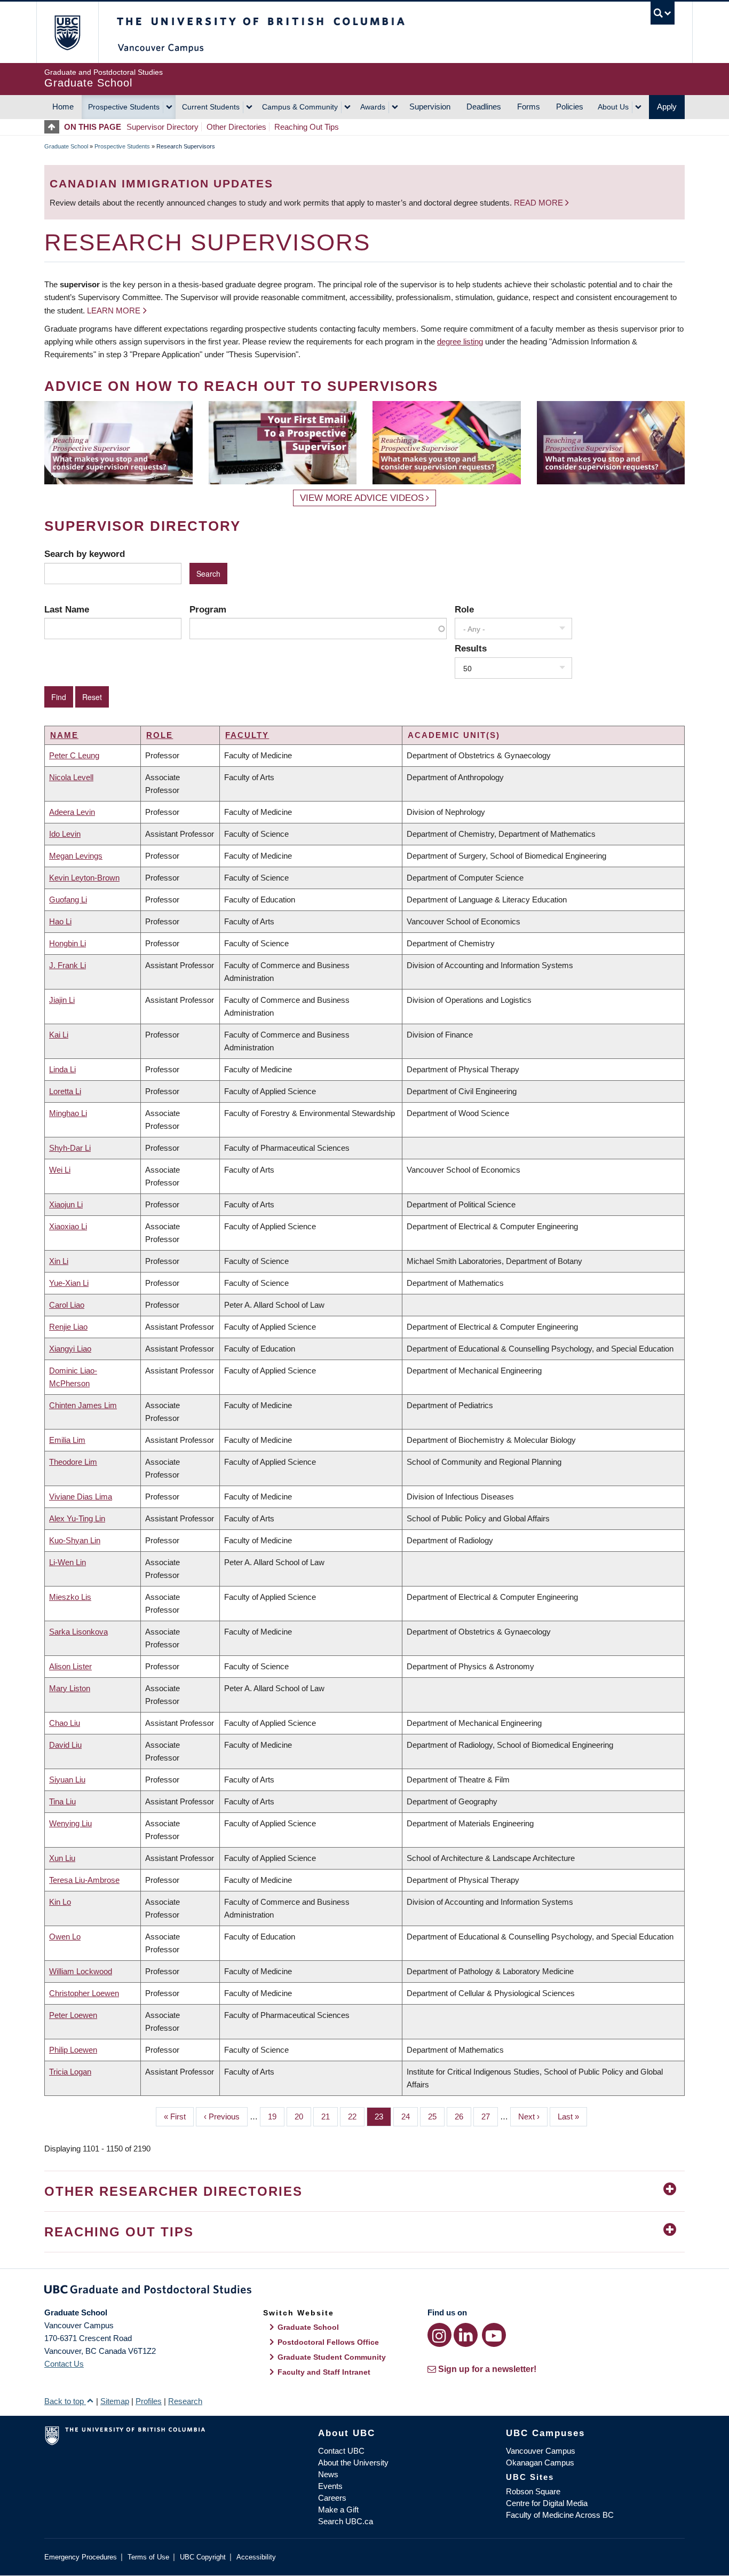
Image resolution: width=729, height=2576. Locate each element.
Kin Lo (60, 1902)
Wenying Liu (70, 1823)
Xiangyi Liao (70, 1349)
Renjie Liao (68, 1327)
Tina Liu (62, 1801)
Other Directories (236, 127)
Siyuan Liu (67, 1780)
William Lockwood (81, 1971)
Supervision (430, 107)
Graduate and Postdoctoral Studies (364, 2291)
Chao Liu (65, 1723)
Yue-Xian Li (69, 1283)
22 (356, 2116)
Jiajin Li (62, 1000)
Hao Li (60, 921)
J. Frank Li (68, 965)
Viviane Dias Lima (81, 1497)
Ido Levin (65, 834)
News (328, 2474)
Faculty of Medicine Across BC (560, 2515)
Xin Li (59, 1261)
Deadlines (484, 107)
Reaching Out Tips (307, 127)
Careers (332, 2498)
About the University (353, 2463)
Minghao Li (68, 1113)
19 (276, 2116)
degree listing (460, 341)
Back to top (65, 2401)
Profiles (149, 2401)
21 (330, 2116)
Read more (540, 203)
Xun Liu (62, 1858)
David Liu (65, 1745)
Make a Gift (338, 2510)
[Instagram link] (439, 2335)
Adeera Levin (72, 812)
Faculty (247, 735)
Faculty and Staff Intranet (324, 2372)
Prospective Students (124, 107)
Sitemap (115, 2401)
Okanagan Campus (540, 2463)
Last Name (67, 609)
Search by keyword (85, 554)
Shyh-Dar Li (70, 1148)
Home (63, 107)
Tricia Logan (70, 2072)
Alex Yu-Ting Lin (77, 1518)
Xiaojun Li (66, 1204)
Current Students (211, 107)
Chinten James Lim (83, 1405)
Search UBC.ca (346, 2521)
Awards (373, 107)
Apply (667, 107)
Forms (529, 107)
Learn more (114, 311)
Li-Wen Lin (68, 1562)
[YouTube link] (494, 2335)
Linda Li (62, 1069)
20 (303, 2116)
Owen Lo (65, 1937)
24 (410, 2116)
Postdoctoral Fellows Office (328, 2342)
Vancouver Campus (541, 2451)
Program (208, 609)
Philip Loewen (73, 2050)
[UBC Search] (663, 13)
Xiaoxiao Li (68, 1226)
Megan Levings (76, 856)
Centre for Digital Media (547, 2503)
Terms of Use (148, 2557)
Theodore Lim (73, 1462)
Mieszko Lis (70, 1597)
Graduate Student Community (332, 2357)
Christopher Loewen (84, 1993)
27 (490, 2116)
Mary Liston (70, 1688)
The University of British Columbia (67, 32)
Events (330, 2486)
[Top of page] (54, 127)
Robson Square (533, 2491)
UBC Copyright (203, 2557)
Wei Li (60, 1170)
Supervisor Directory (163, 127)
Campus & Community (300, 107)
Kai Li (59, 1035)
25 (436, 2116)
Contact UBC (341, 2451)
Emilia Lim (67, 1440)
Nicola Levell (71, 777)
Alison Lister (70, 1666)
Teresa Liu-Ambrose (84, 1880)
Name (64, 735)
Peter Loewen (73, 2015)
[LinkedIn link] (466, 2335)
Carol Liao (67, 1305)
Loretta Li (65, 1091)
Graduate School (66, 146)
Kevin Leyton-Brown (84, 878)
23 (383, 2116)
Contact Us (64, 2364)
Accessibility (256, 2557)
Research (185, 2401)
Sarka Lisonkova (78, 1632)
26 (463, 2116)
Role (464, 609)
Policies (570, 107)
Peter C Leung (74, 755)
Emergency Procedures (81, 2557)
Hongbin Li (68, 943)
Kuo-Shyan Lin (75, 1540)
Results (471, 648)
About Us (613, 107)
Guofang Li (68, 900)
